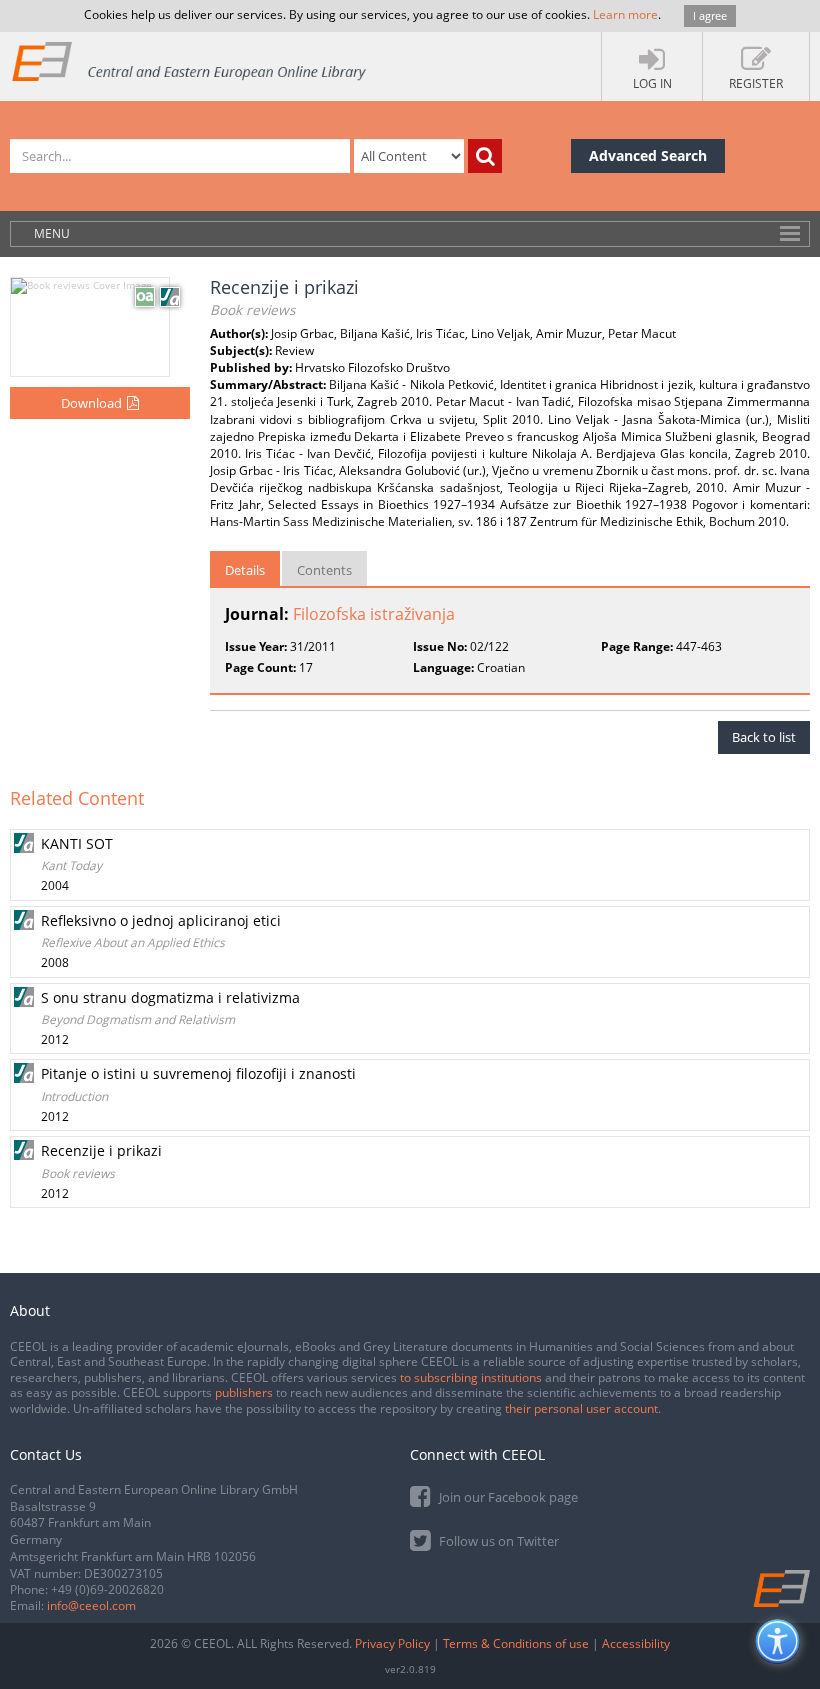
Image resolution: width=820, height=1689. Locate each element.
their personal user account (581, 1408)
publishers (244, 1392)
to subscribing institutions (471, 1377)
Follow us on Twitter (497, 1541)
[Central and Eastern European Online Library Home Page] (190, 60)
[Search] (485, 156)
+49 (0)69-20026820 (107, 1589)
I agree (710, 15)
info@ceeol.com (91, 1605)
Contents (324, 570)
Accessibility (636, 1643)
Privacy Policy (392, 1643)
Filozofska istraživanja (374, 614)
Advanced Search (648, 155)
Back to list (764, 737)
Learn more (625, 14)
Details (245, 570)
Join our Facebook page (507, 1497)
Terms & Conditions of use (516, 1643)
